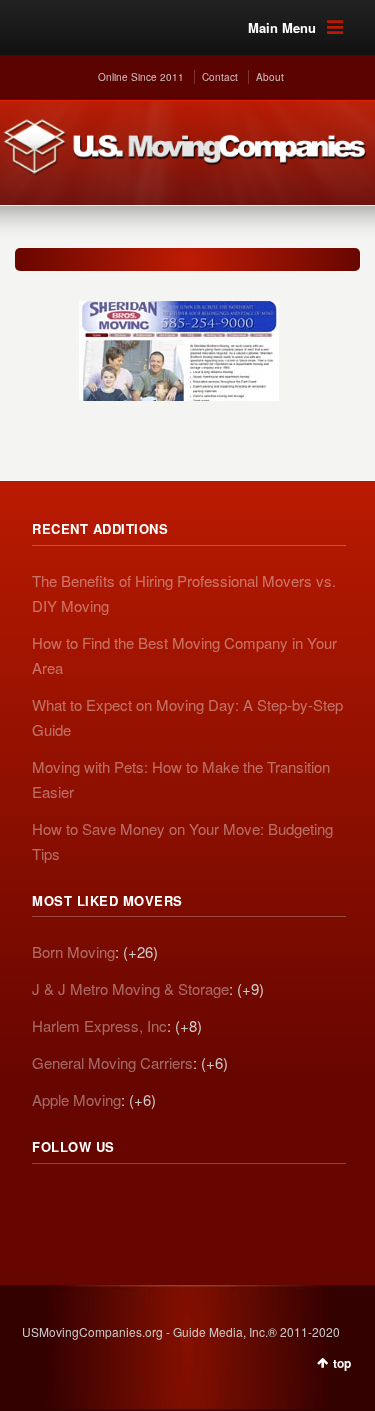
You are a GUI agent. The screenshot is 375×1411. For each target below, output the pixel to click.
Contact (220, 77)
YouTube (180, 1202)
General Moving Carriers (112, 1062)
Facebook (136, 1202)
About (270, 77)
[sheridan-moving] (179, 341)
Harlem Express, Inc (99, 1025)
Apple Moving (76, 1099)
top (342, 1363)
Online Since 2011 (141, 77)
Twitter (92, 1202)
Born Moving (73, 951)
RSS (48, 1202)
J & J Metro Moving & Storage (130, 988)
